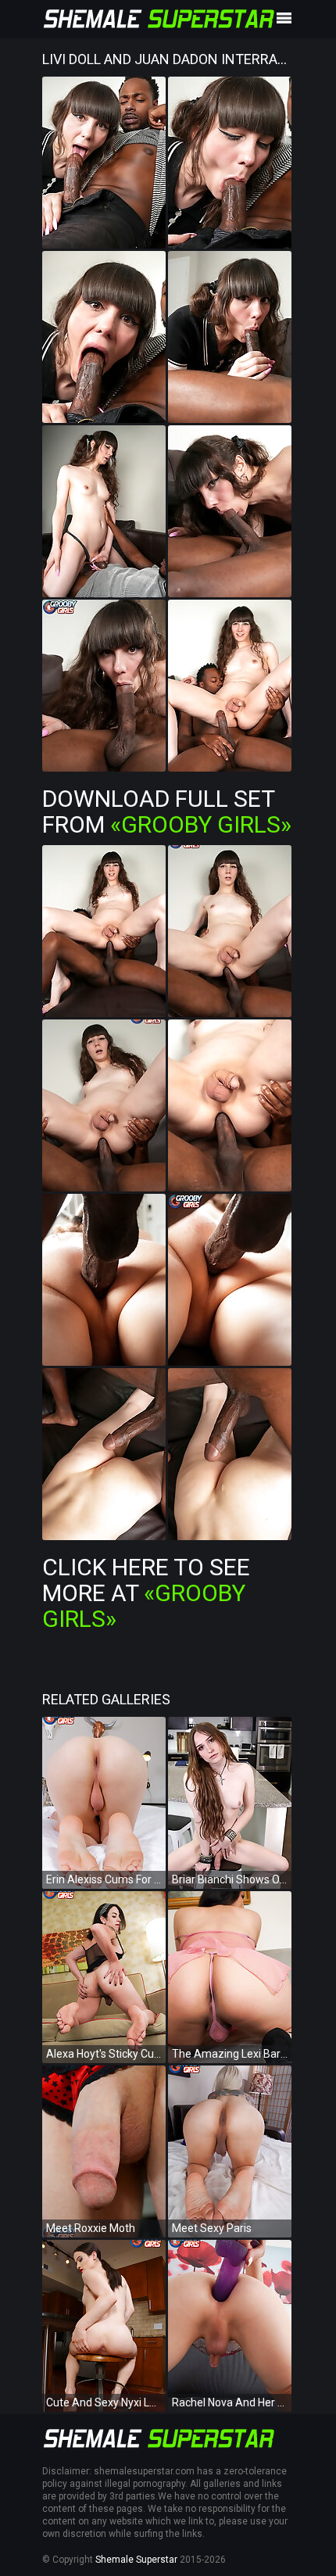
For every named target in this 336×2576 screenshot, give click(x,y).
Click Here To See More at (146, 1593)
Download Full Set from (167, 811)
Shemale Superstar (136, 2560)
